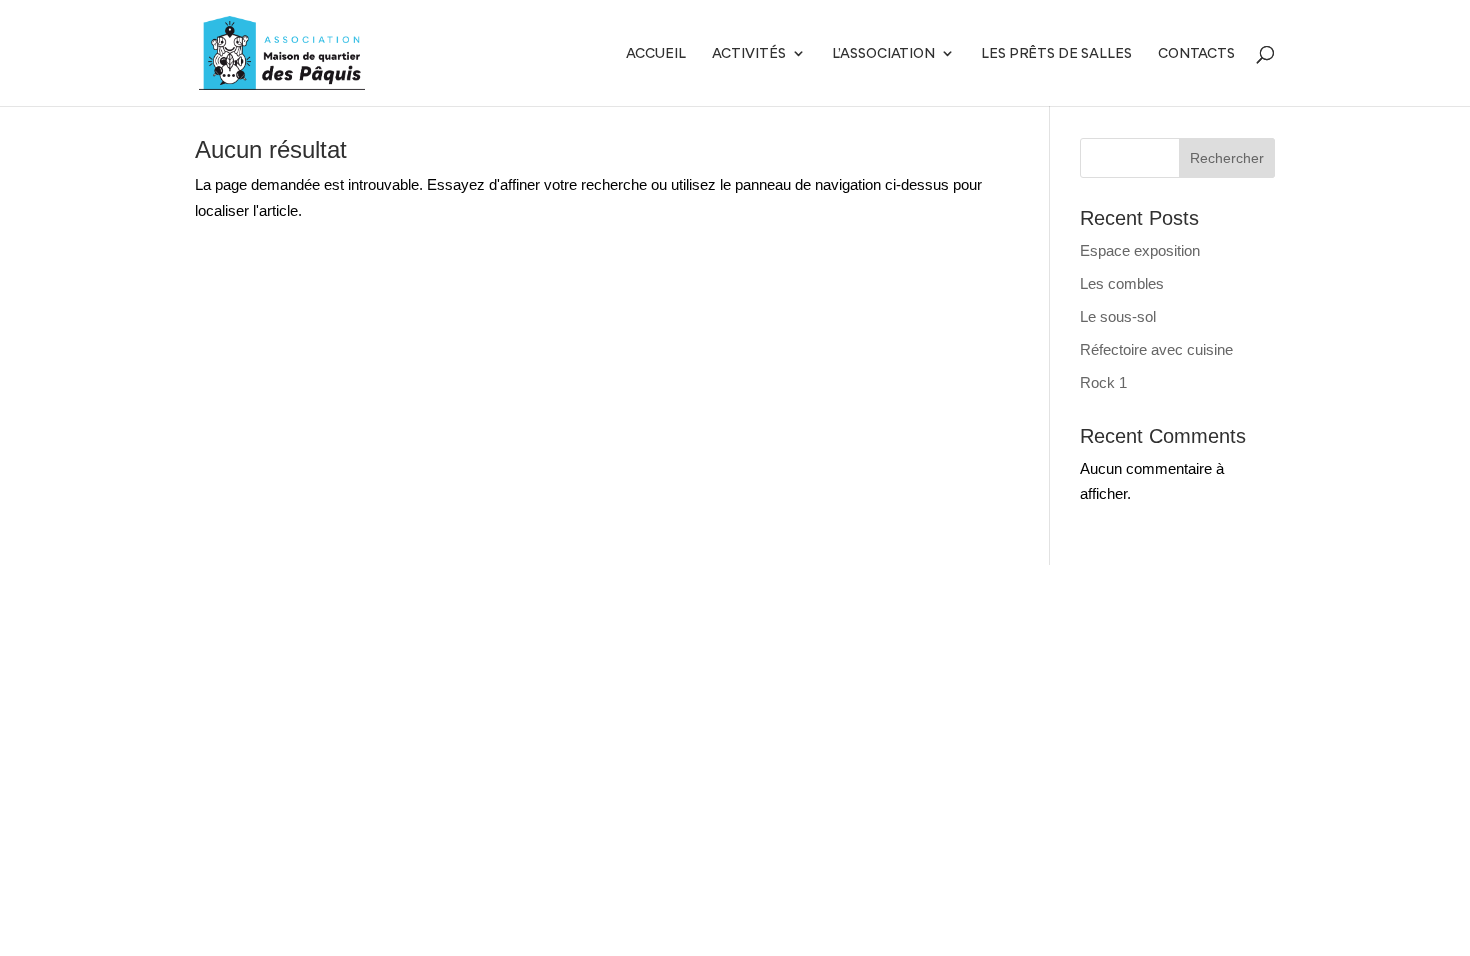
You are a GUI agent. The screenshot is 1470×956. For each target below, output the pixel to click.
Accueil (656, 53)
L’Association (883, 53)
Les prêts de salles (1056, 53)
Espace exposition (1140, 250)
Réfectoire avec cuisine (1156, 349)
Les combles (1122, 283)
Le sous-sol (1118, 316)
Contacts (1196, 53)
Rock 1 (1103, 382)
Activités (749, 53)
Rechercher (1227, 158)
